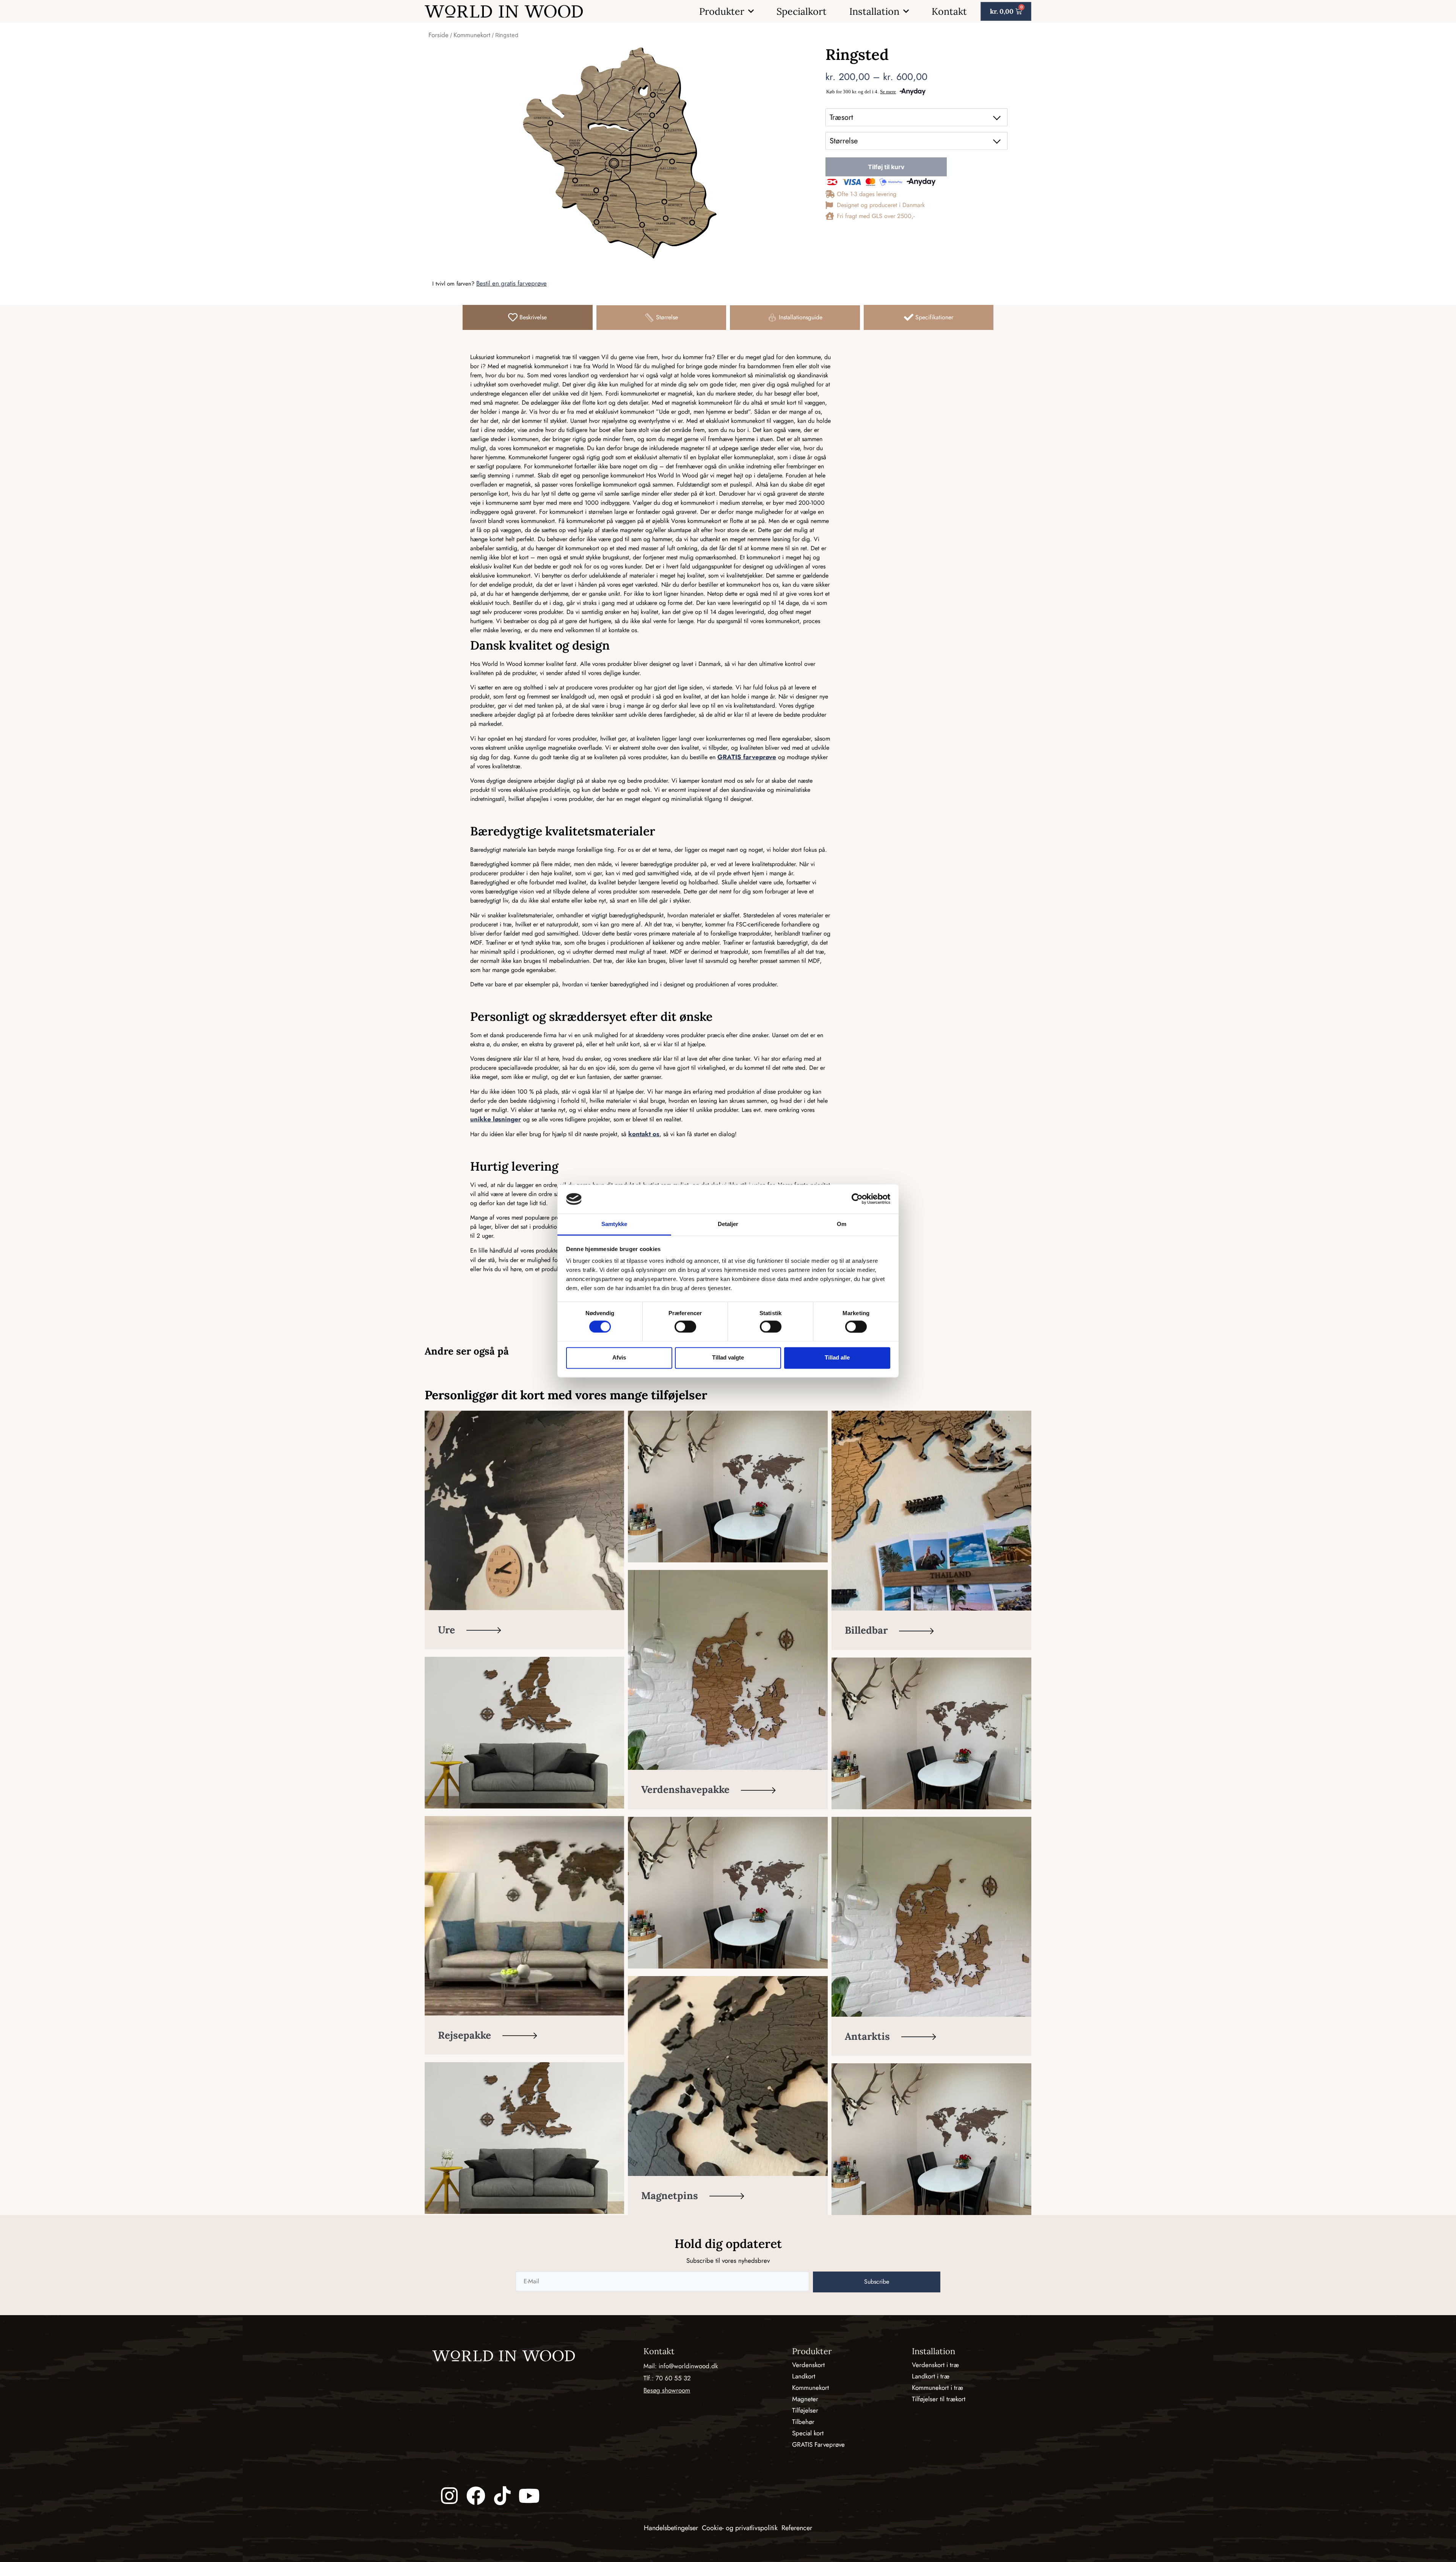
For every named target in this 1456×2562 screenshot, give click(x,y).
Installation (874, 11)
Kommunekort (472, 35)
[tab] (528, 317)
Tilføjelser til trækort (939, 2399)
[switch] (685, 1327)
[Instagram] (449, 2496)
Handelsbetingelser (671, 2528)
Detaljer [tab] (728, 1224)
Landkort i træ (931, 2376)
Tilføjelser (805, 2410)
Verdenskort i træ (935, 2365)
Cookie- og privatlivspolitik (740, 2528)
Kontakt (949, 11)
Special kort (808, 2433)
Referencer (797, 2528)
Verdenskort (808, 2365)
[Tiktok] (502, 2496)
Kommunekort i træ (937, 2388)
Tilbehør (803, 2422)
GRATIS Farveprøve (818, 2444)
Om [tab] (842, 1224)
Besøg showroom (667, 2390)
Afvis (619, 1358)
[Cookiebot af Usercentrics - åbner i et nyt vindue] (857, 1199)
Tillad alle (837, 1358)
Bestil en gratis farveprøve (511, 283)
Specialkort (802, 11)
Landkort (804, 2376)
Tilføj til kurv (886, 167)
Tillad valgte (728, 1358)
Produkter (722, 11)
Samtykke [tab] (614, 1224)
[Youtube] (529, 2496)
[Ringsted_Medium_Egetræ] (619, 152)
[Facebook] (476, 2496)
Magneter (805, 2399)
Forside (439, 35)
